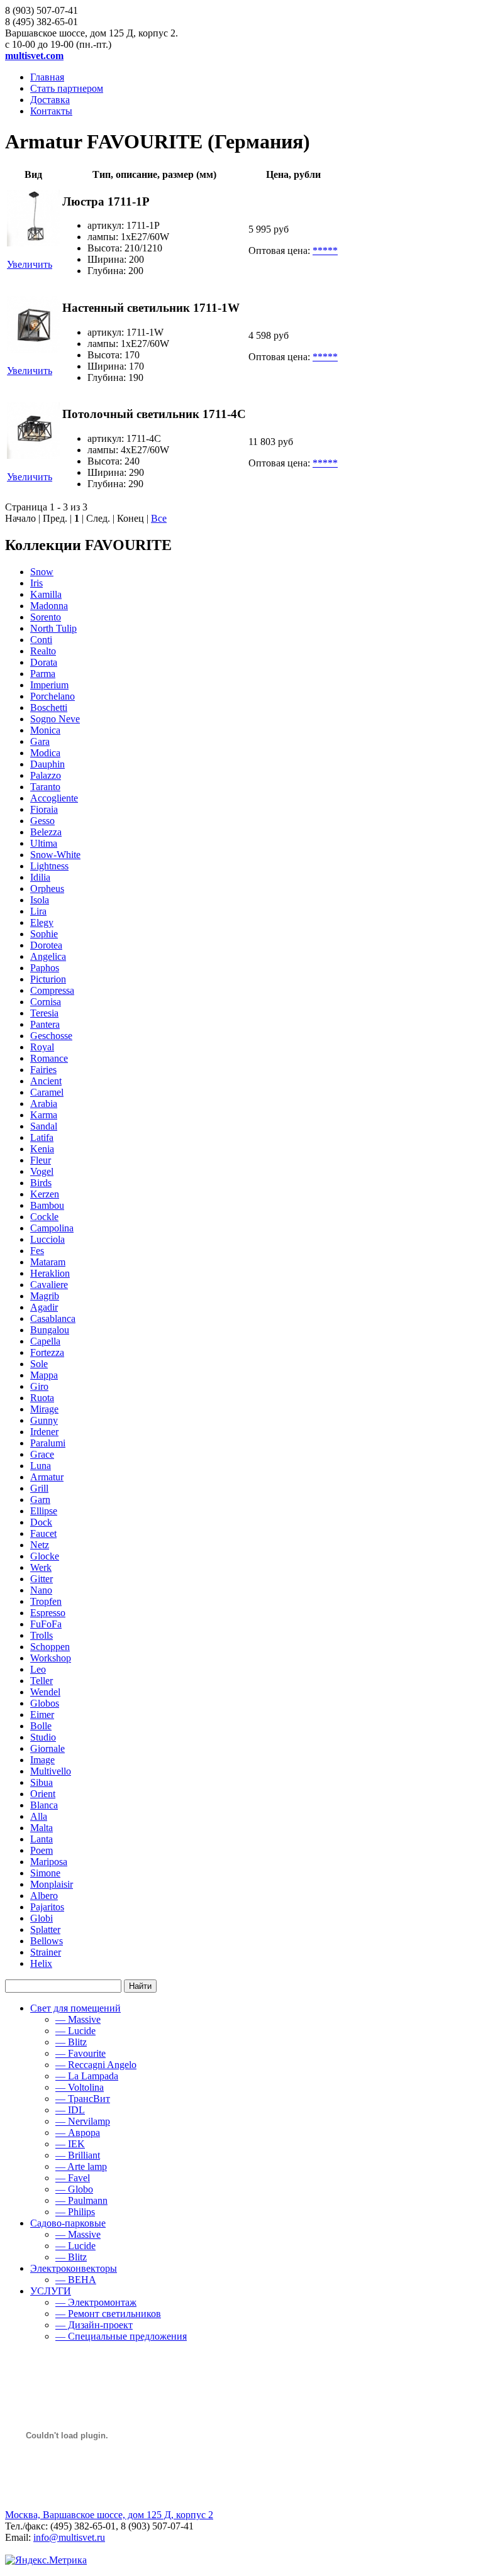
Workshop (51, 1658)
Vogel (42, 1171)
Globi (42, 1918)
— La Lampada (87, 2076)
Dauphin (47, 764)
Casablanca (53, 1318)
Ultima (44, 843)
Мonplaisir (52, 1884)
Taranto (45, 787)
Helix (41, 1963)
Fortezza (47, 1352)
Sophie (44, 934)
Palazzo (46, 775)
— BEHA (76, 2280)
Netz (40, 1545)
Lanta (42, 1839)
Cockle (44, 1217)
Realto (43, 651)
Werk (41, 1567)
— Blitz (71, 2042)
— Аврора (78, 2133)
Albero (44, 1896)
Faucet (43, 1533)
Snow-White (55, 855)
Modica (45, 753)
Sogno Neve (55, 719)
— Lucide (75, 2031)
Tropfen (46, 1601)
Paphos (45, 968)
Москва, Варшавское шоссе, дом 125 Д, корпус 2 (109, 2515)
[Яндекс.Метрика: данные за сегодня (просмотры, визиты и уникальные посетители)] (46, 2560)
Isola (40, 900)
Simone (45, 1873)
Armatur (47, 1477)
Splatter (45, 1929)
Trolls (42, 1635)
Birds (41, 1183)
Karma (44, 1115)
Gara (40, 741)
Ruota (42, 1398)
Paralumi (48, 1443)
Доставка (50, 100)
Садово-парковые (68, 2223)
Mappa (44, 1375)
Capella (45, 1341)
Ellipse (44, 1511)
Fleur (41, 1160)
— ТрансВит (83, 2099)
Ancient (46, 1081)
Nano (41, 1590)
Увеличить (30, 264)
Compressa (52, 990)
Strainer (46, 1952)
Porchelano (53, 696)
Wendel (45, 1692)
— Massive (78, 2019)
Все (159, 518)
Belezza (46, 832)
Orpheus (47, 889)
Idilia (40, 877)
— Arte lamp (81, 2166)
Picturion (48, 979)
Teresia (44, 1013)
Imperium (49, 685)
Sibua (42, 1782)
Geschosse (51, 1036)
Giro (39, 1386)
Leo (38, 1669)
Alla (39, 1816)
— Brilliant (78, 2155)
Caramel (47, 1092)
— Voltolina (80, 2087)
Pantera (45, 1024)
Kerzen (45, 1194)
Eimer (42, 1715)
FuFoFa (46, 1624)
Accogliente (54, 798)
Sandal (44, 1126)
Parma (43, 674)
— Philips (75, 2212)
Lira (38, 911)
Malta (42, 1828)
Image (42, 1760)
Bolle (41, 1726)
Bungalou (50, 1330)
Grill (39, 1488)
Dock (41, 1522)
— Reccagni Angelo (96, 2065)
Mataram (48, 1262)
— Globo (74, 2189)
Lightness (49, 866)
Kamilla (46, 594)
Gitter (42, 1579)
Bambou (47, 1205)
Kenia (42, 1149)
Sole (39, 1364)
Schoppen (50, 1647)
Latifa (42, 1137)
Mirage (44, 1409)
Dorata (44, 662)
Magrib (45, 1296)
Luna (41, 1466)
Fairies (43, 1070)
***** (325, 250)
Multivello (51, 1771)
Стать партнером (67, 88)
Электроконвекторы (74, 2268)
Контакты (51, 111)
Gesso (42, 821)
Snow (42, 572)
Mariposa (49, 1862)
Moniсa (45, 730)
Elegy (42, 922)
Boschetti (49, 707)
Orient (43, 1794)
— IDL (70, 2110)
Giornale (47, 1748)
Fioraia (44, 809)
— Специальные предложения (121, 2336)
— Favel (73, 2178)
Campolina (52, 1228)
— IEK (70, 2144)
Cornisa (46, 1002)
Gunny (44, 1420)
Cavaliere (49, 1285)
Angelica (48, 956)
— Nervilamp (83, 2121)
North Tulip (53, 628)
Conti (41, 640)
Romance (49, 1058)
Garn (40, 1500)
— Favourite (80, 2053)
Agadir (44, 1307)
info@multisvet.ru (69, 2537)
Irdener (44, 1432)
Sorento (46, 617)
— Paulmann (81, 2200)
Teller (42, 1681)
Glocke (45, 1556)
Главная (47, 77)
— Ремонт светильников (108, 2314)
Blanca (44, 1805)
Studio (43, 1737)
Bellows (47, 1941)
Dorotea (46, 945)
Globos (45, 1703)
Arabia (44, 1104)
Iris (36, 583)
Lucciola (47, 1239)
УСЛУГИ (51, 2291)
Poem (42, 1850)
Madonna (49, 606)
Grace (42, 1454)
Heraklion (50, 1273)
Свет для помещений (75, 2008)
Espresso (48, 1613)
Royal (42, 1047)
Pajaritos (47, 1907)
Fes (37, 1251)
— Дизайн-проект (94, 2325)
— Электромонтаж (96, 2302)
